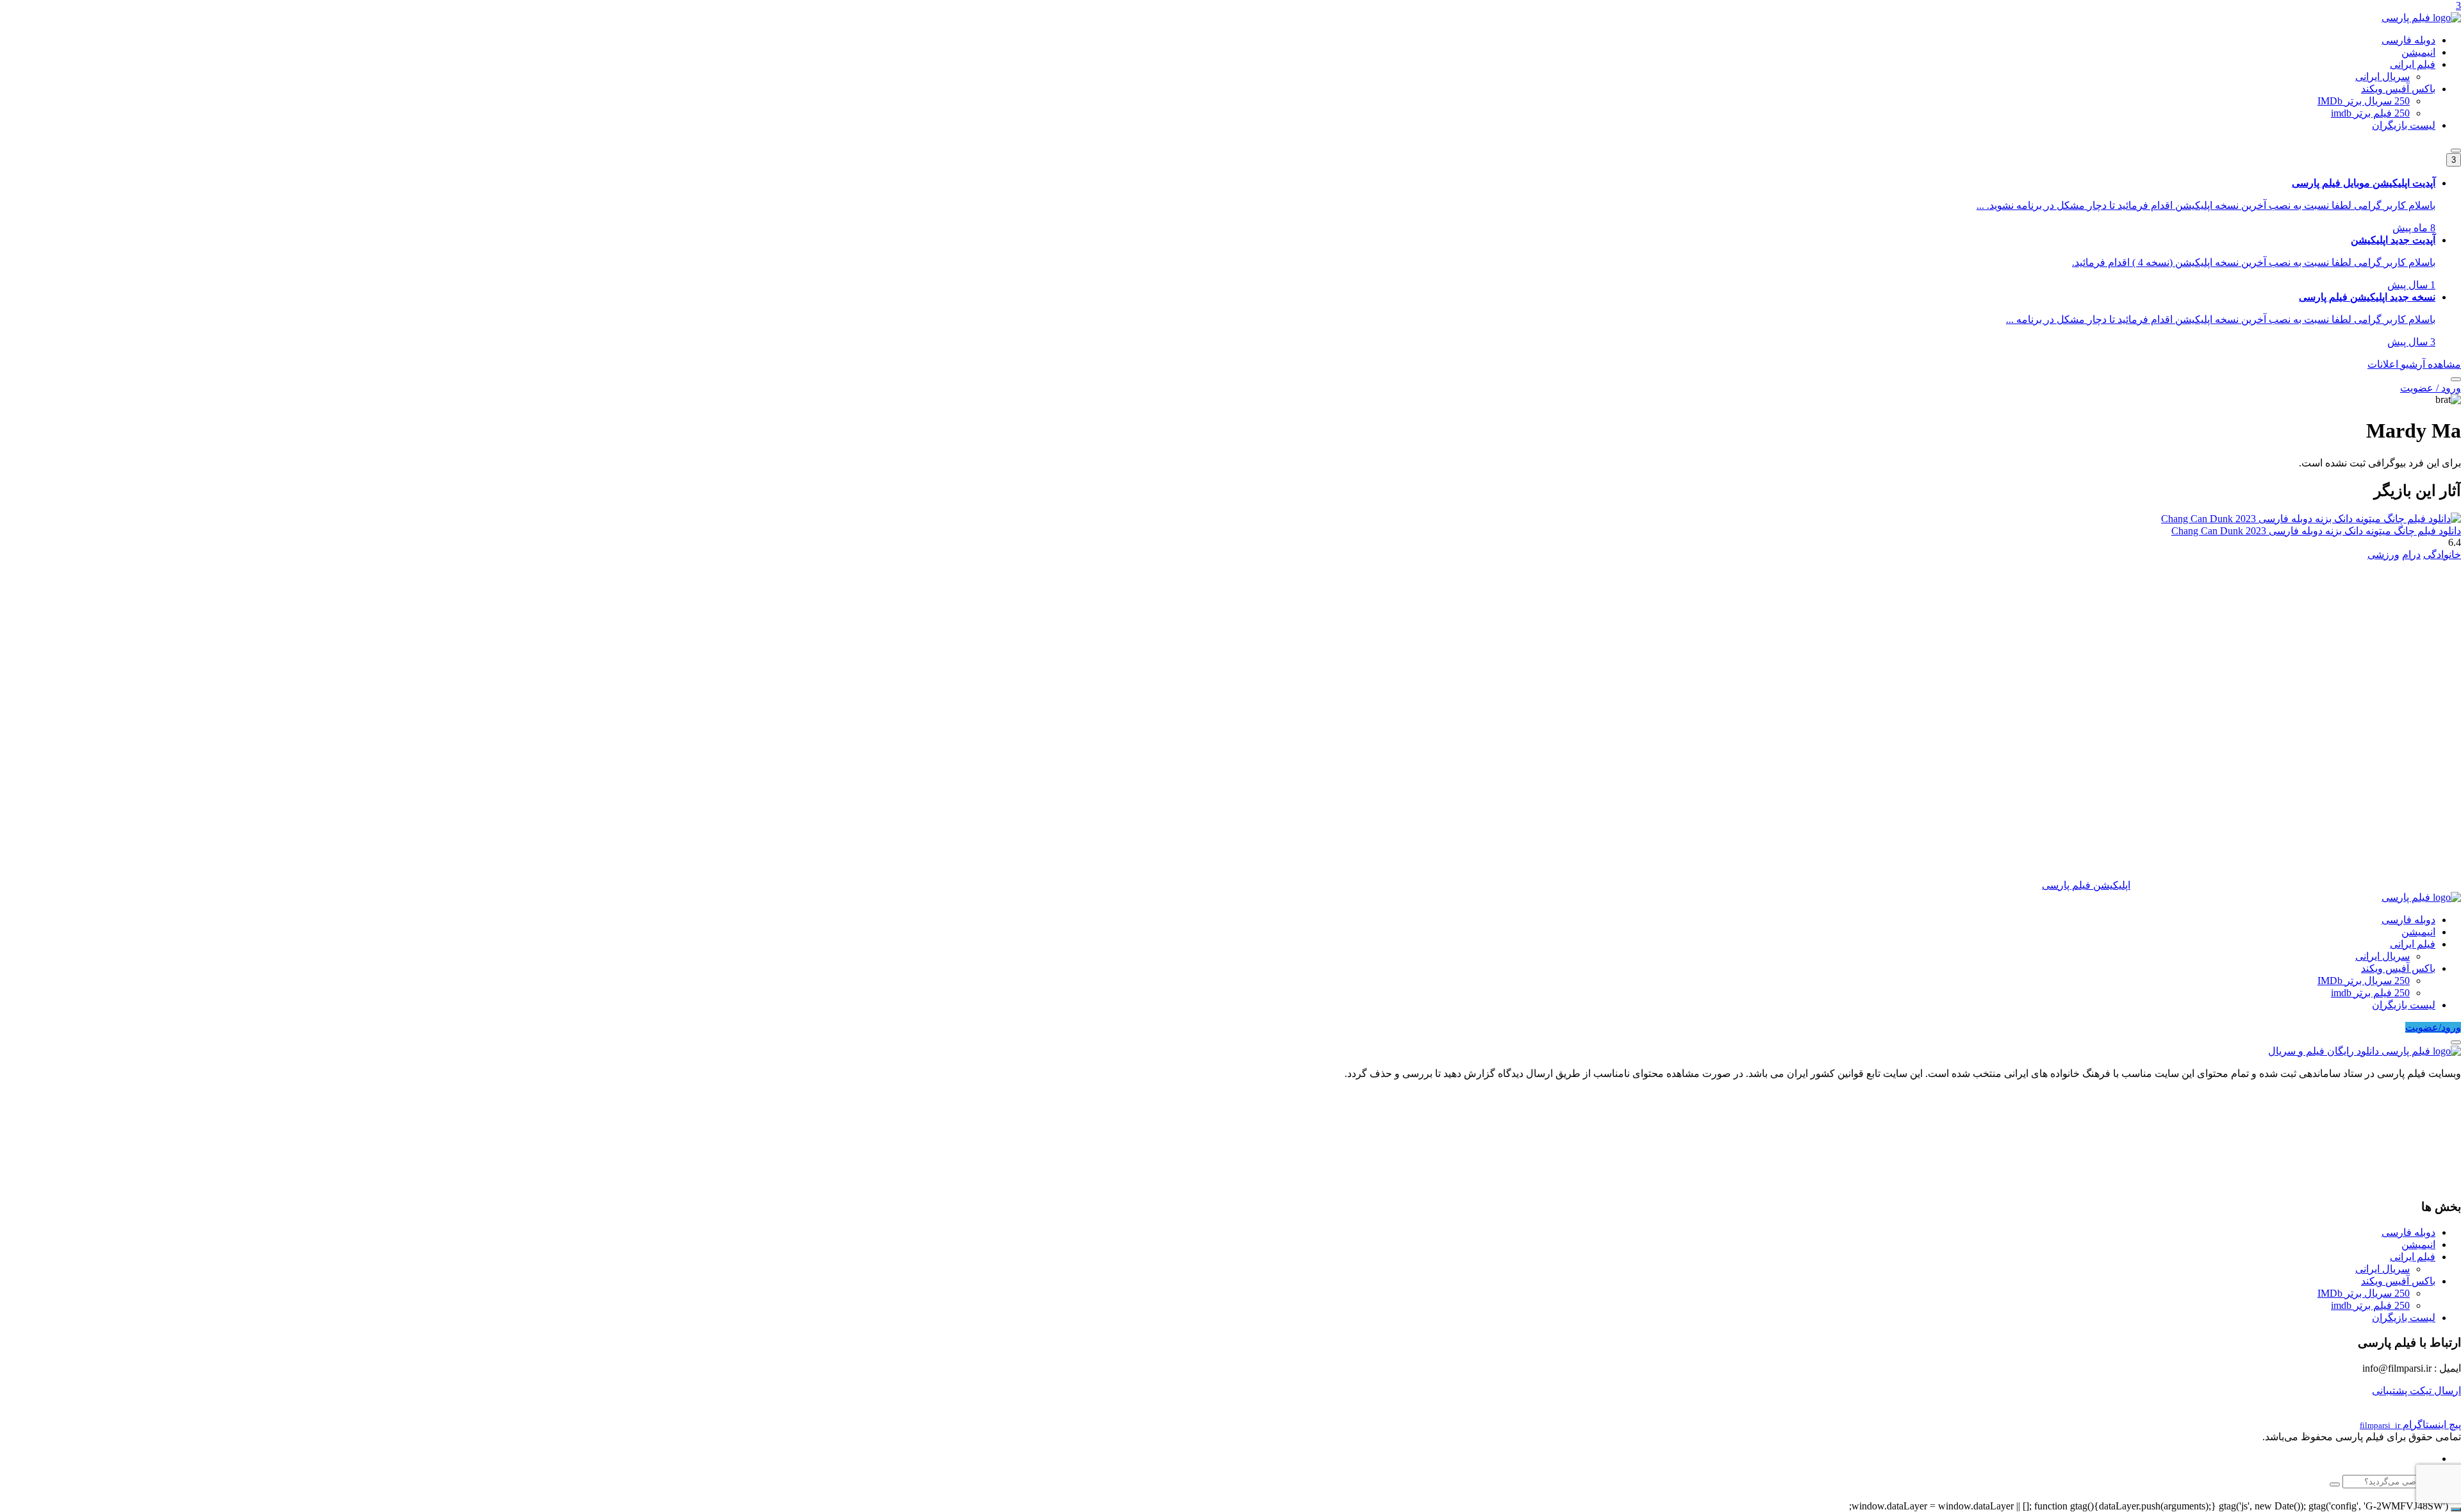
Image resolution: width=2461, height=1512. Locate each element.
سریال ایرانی (2382, 77)
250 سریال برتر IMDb (2364, 101)
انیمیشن (2418, 52)
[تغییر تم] (2456, 151)
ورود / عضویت (2431, 388)
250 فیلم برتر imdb (2370, 113)
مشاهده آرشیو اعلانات (2414, 364)
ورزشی (2383, 555)
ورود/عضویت (2433, 1027)
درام (2411, 555)
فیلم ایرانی (2413, 64)
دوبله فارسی (2408, 40)
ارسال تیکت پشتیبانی (2416, 1391)
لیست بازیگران (2404, 125)
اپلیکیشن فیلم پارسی (2086, 885)
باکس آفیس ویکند (2398, 89)
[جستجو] (2456, 379)
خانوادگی (2442, 555)
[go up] (2456, 1509)
